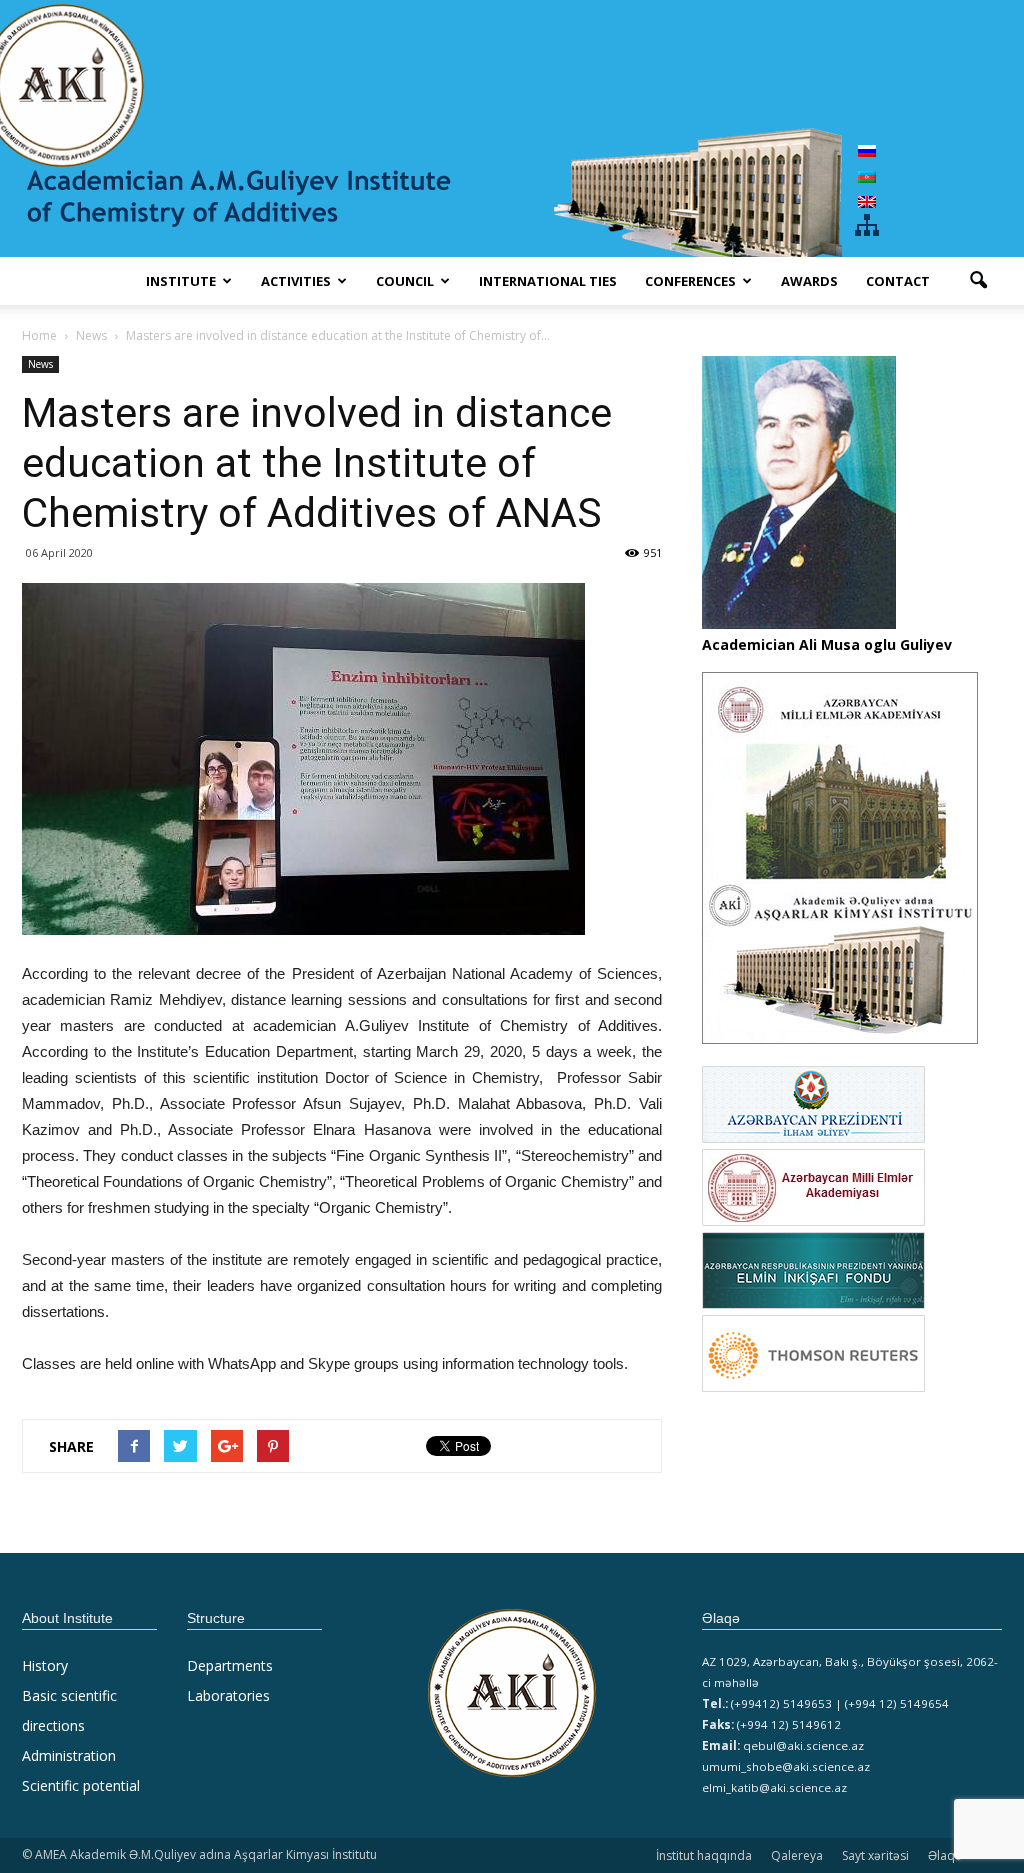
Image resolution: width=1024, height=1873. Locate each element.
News (40, 364)
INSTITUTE (181, 281)
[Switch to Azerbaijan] (867, 175)
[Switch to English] (867, 201)
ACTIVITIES (296, 281)
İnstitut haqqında (704, 1855)
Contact (898, 281)
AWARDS (809, 281)
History (45, 1665)
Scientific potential (81, 1785)
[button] (978, 281)
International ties (548, 281)
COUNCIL (405, 281)
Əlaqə (945, 1855)
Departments (230, 1665)
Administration (69, 1755)
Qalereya (797, 1855)
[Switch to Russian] (867, 150)
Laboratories (228, 1695)
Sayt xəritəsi (875, 1855)
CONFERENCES (690, 281)
